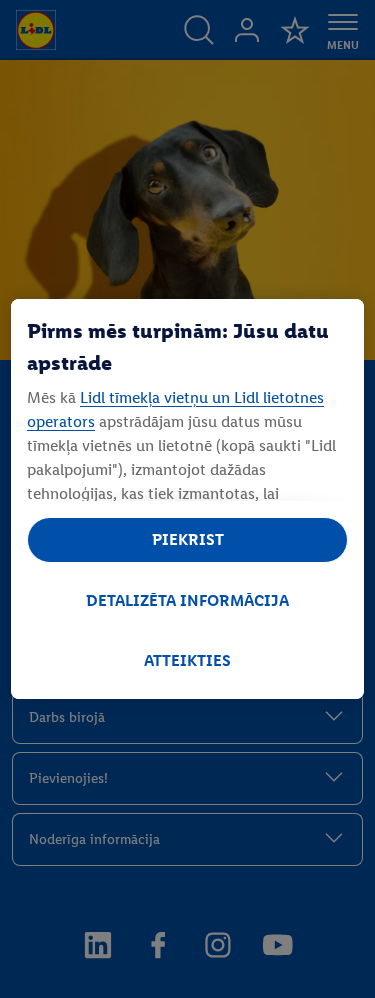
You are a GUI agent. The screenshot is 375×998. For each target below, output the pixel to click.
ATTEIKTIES (187, 660)
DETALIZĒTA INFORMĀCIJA (187, 600)
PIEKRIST (188, 539)
